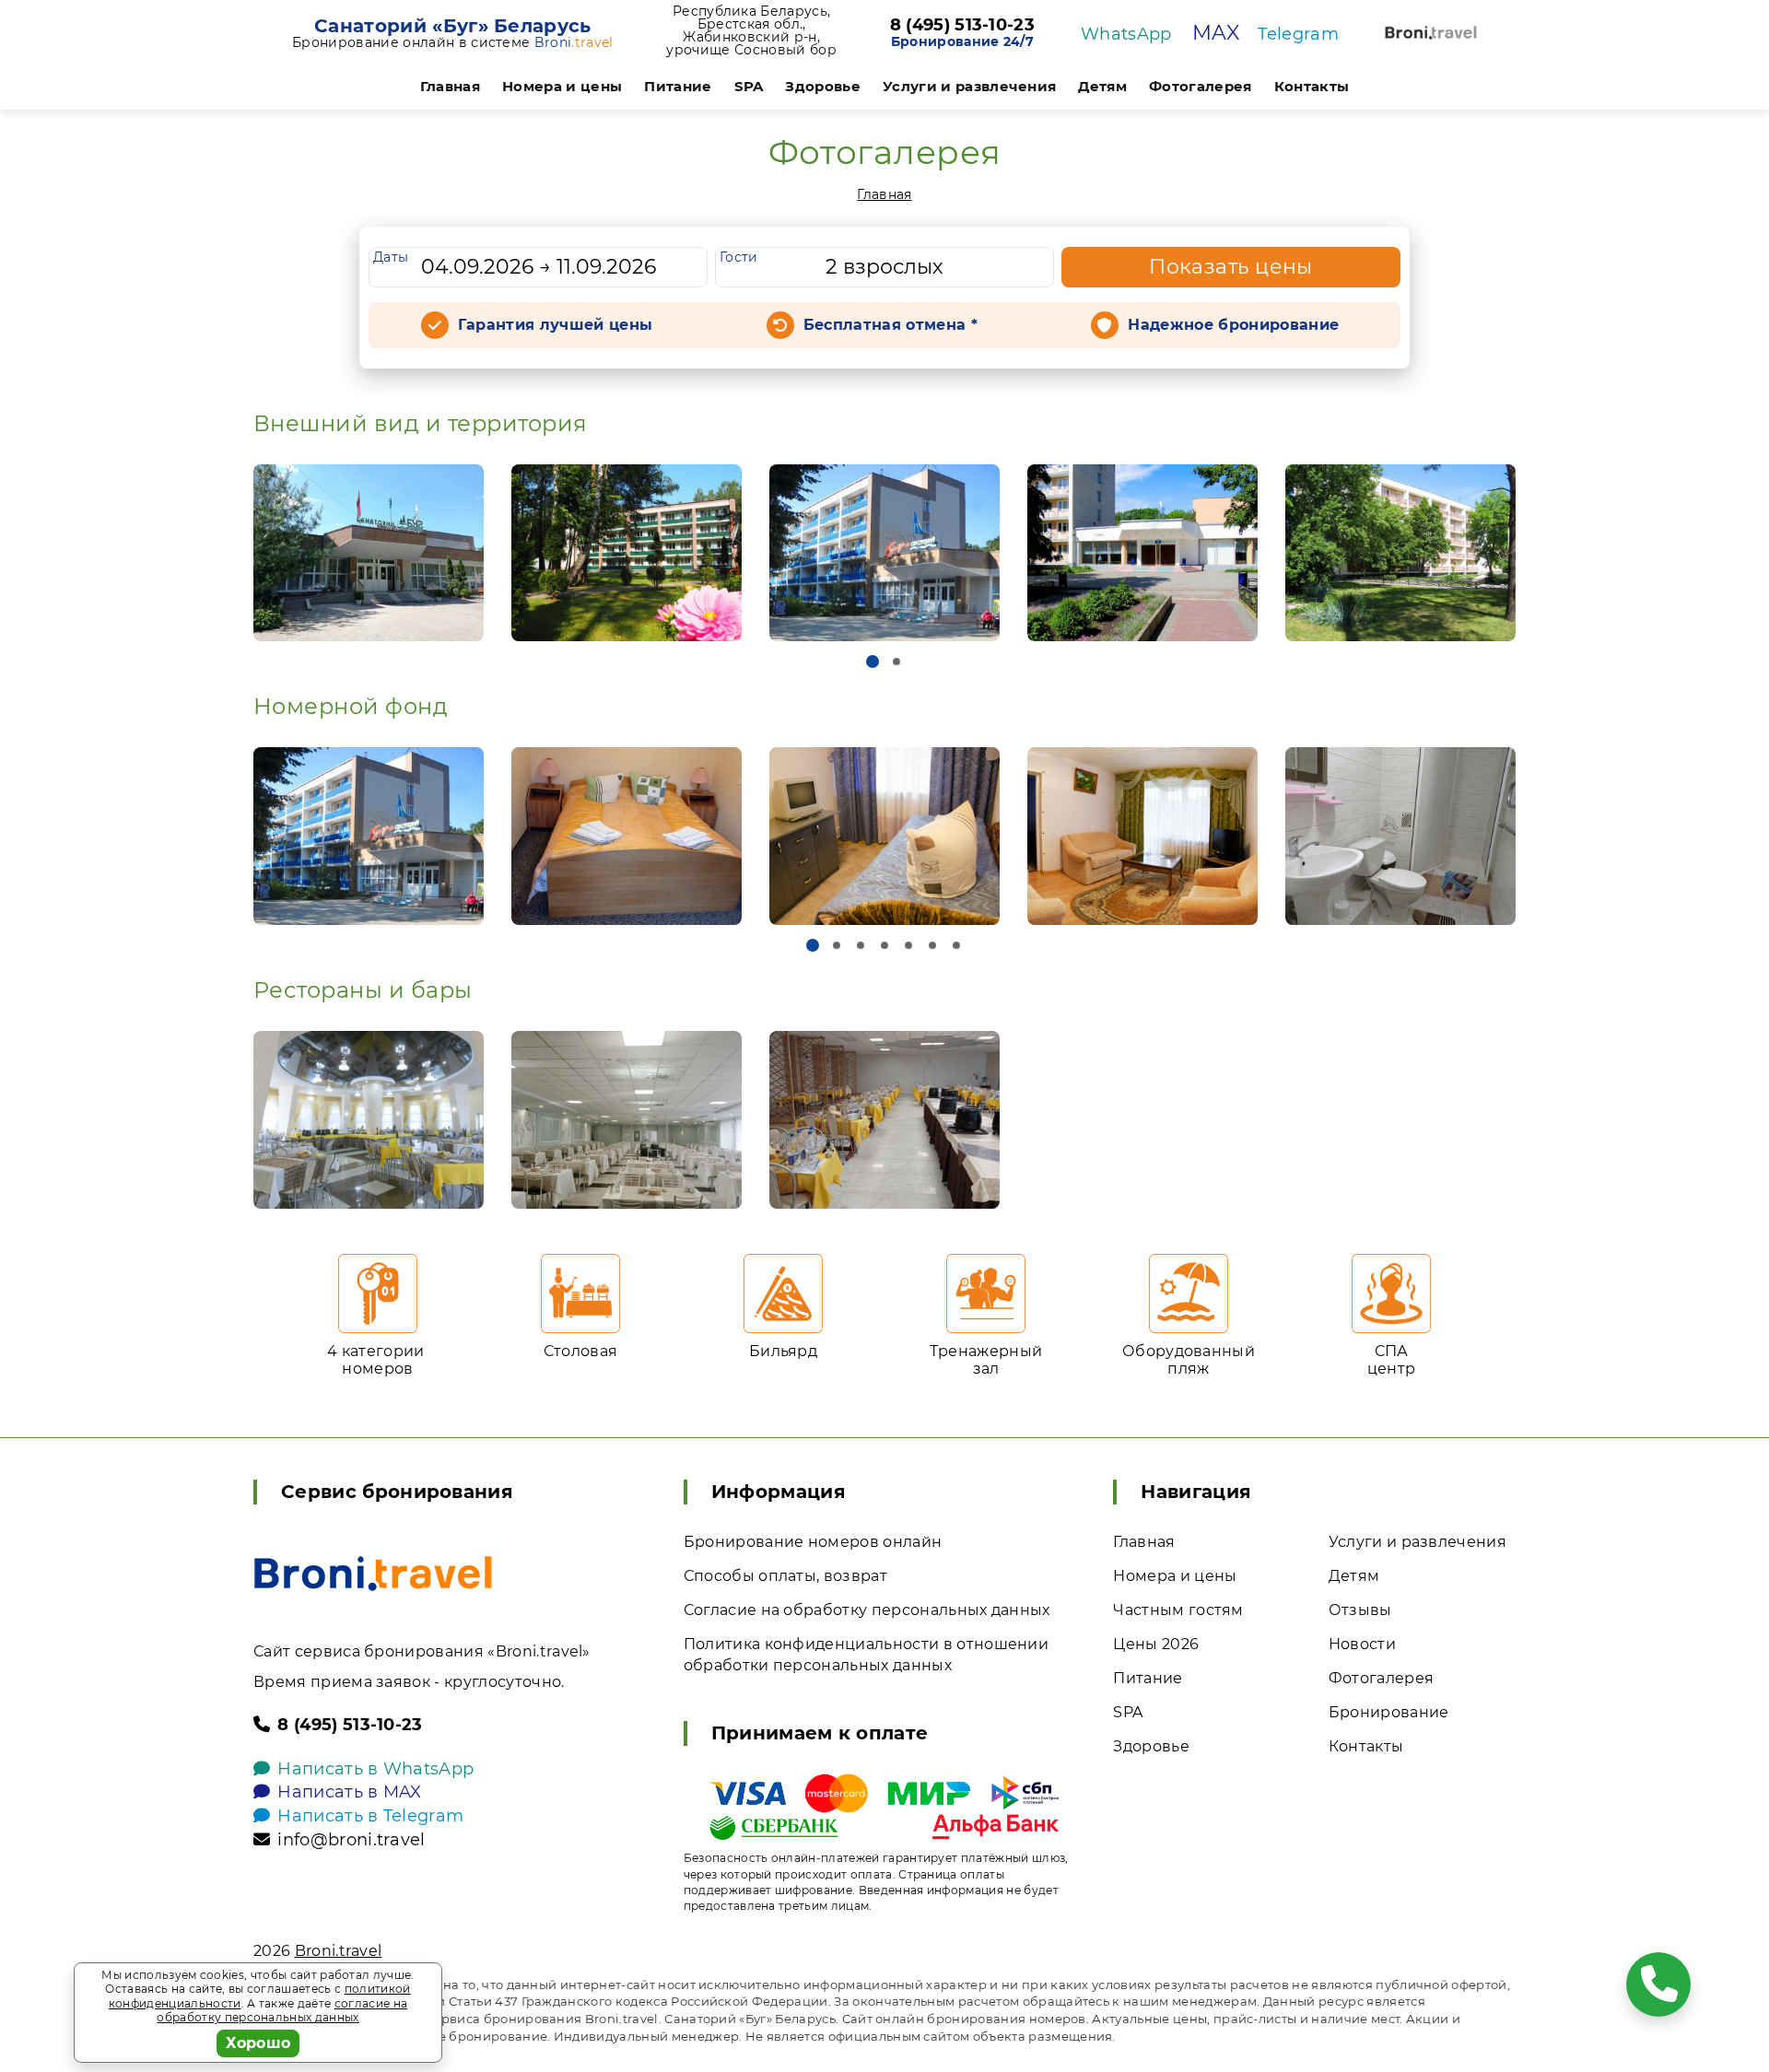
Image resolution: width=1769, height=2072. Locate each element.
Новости (1362, 1644)
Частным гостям (1178, 1610)
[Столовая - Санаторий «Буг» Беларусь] (627, 1120)
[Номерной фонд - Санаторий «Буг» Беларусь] (369, 836)
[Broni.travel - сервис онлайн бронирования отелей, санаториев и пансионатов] (373, 1574)
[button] (873, 661)
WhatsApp (1126, 34)
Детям (1102, 86)
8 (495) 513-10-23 (962, 26)
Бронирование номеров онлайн (813, 1542)
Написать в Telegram (370, 1816)
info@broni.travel (351, 1840)
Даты (391, 257)
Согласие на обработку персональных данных (867, 1610)
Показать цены (1231, 267)
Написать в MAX (349, 1792)
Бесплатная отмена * (890, 325)
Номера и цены (562, 86)
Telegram (1298, 34)
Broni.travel (339, 1951)
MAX (1216, 33)
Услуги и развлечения (969, 86)
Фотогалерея (1201, 86)
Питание (678, 86)
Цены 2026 (1156, 1644)
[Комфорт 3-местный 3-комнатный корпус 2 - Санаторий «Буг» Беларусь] (627, 836)
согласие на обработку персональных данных (282, 2011)
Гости (739, 257)
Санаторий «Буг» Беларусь (453, 26)
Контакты (1312, 86)
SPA (749, 86)
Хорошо (258, 2043)
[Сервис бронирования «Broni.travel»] (1431, 33)
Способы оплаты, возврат (785, 1576)
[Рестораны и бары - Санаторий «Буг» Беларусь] (369, 1120)
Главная (450, 86)
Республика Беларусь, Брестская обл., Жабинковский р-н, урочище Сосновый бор (751, 30)
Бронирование (1389, 1712)
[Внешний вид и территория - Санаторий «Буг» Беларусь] (369, 553)
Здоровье (823, 86)
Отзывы (1360, 1610)
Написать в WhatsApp (375, 1769)
